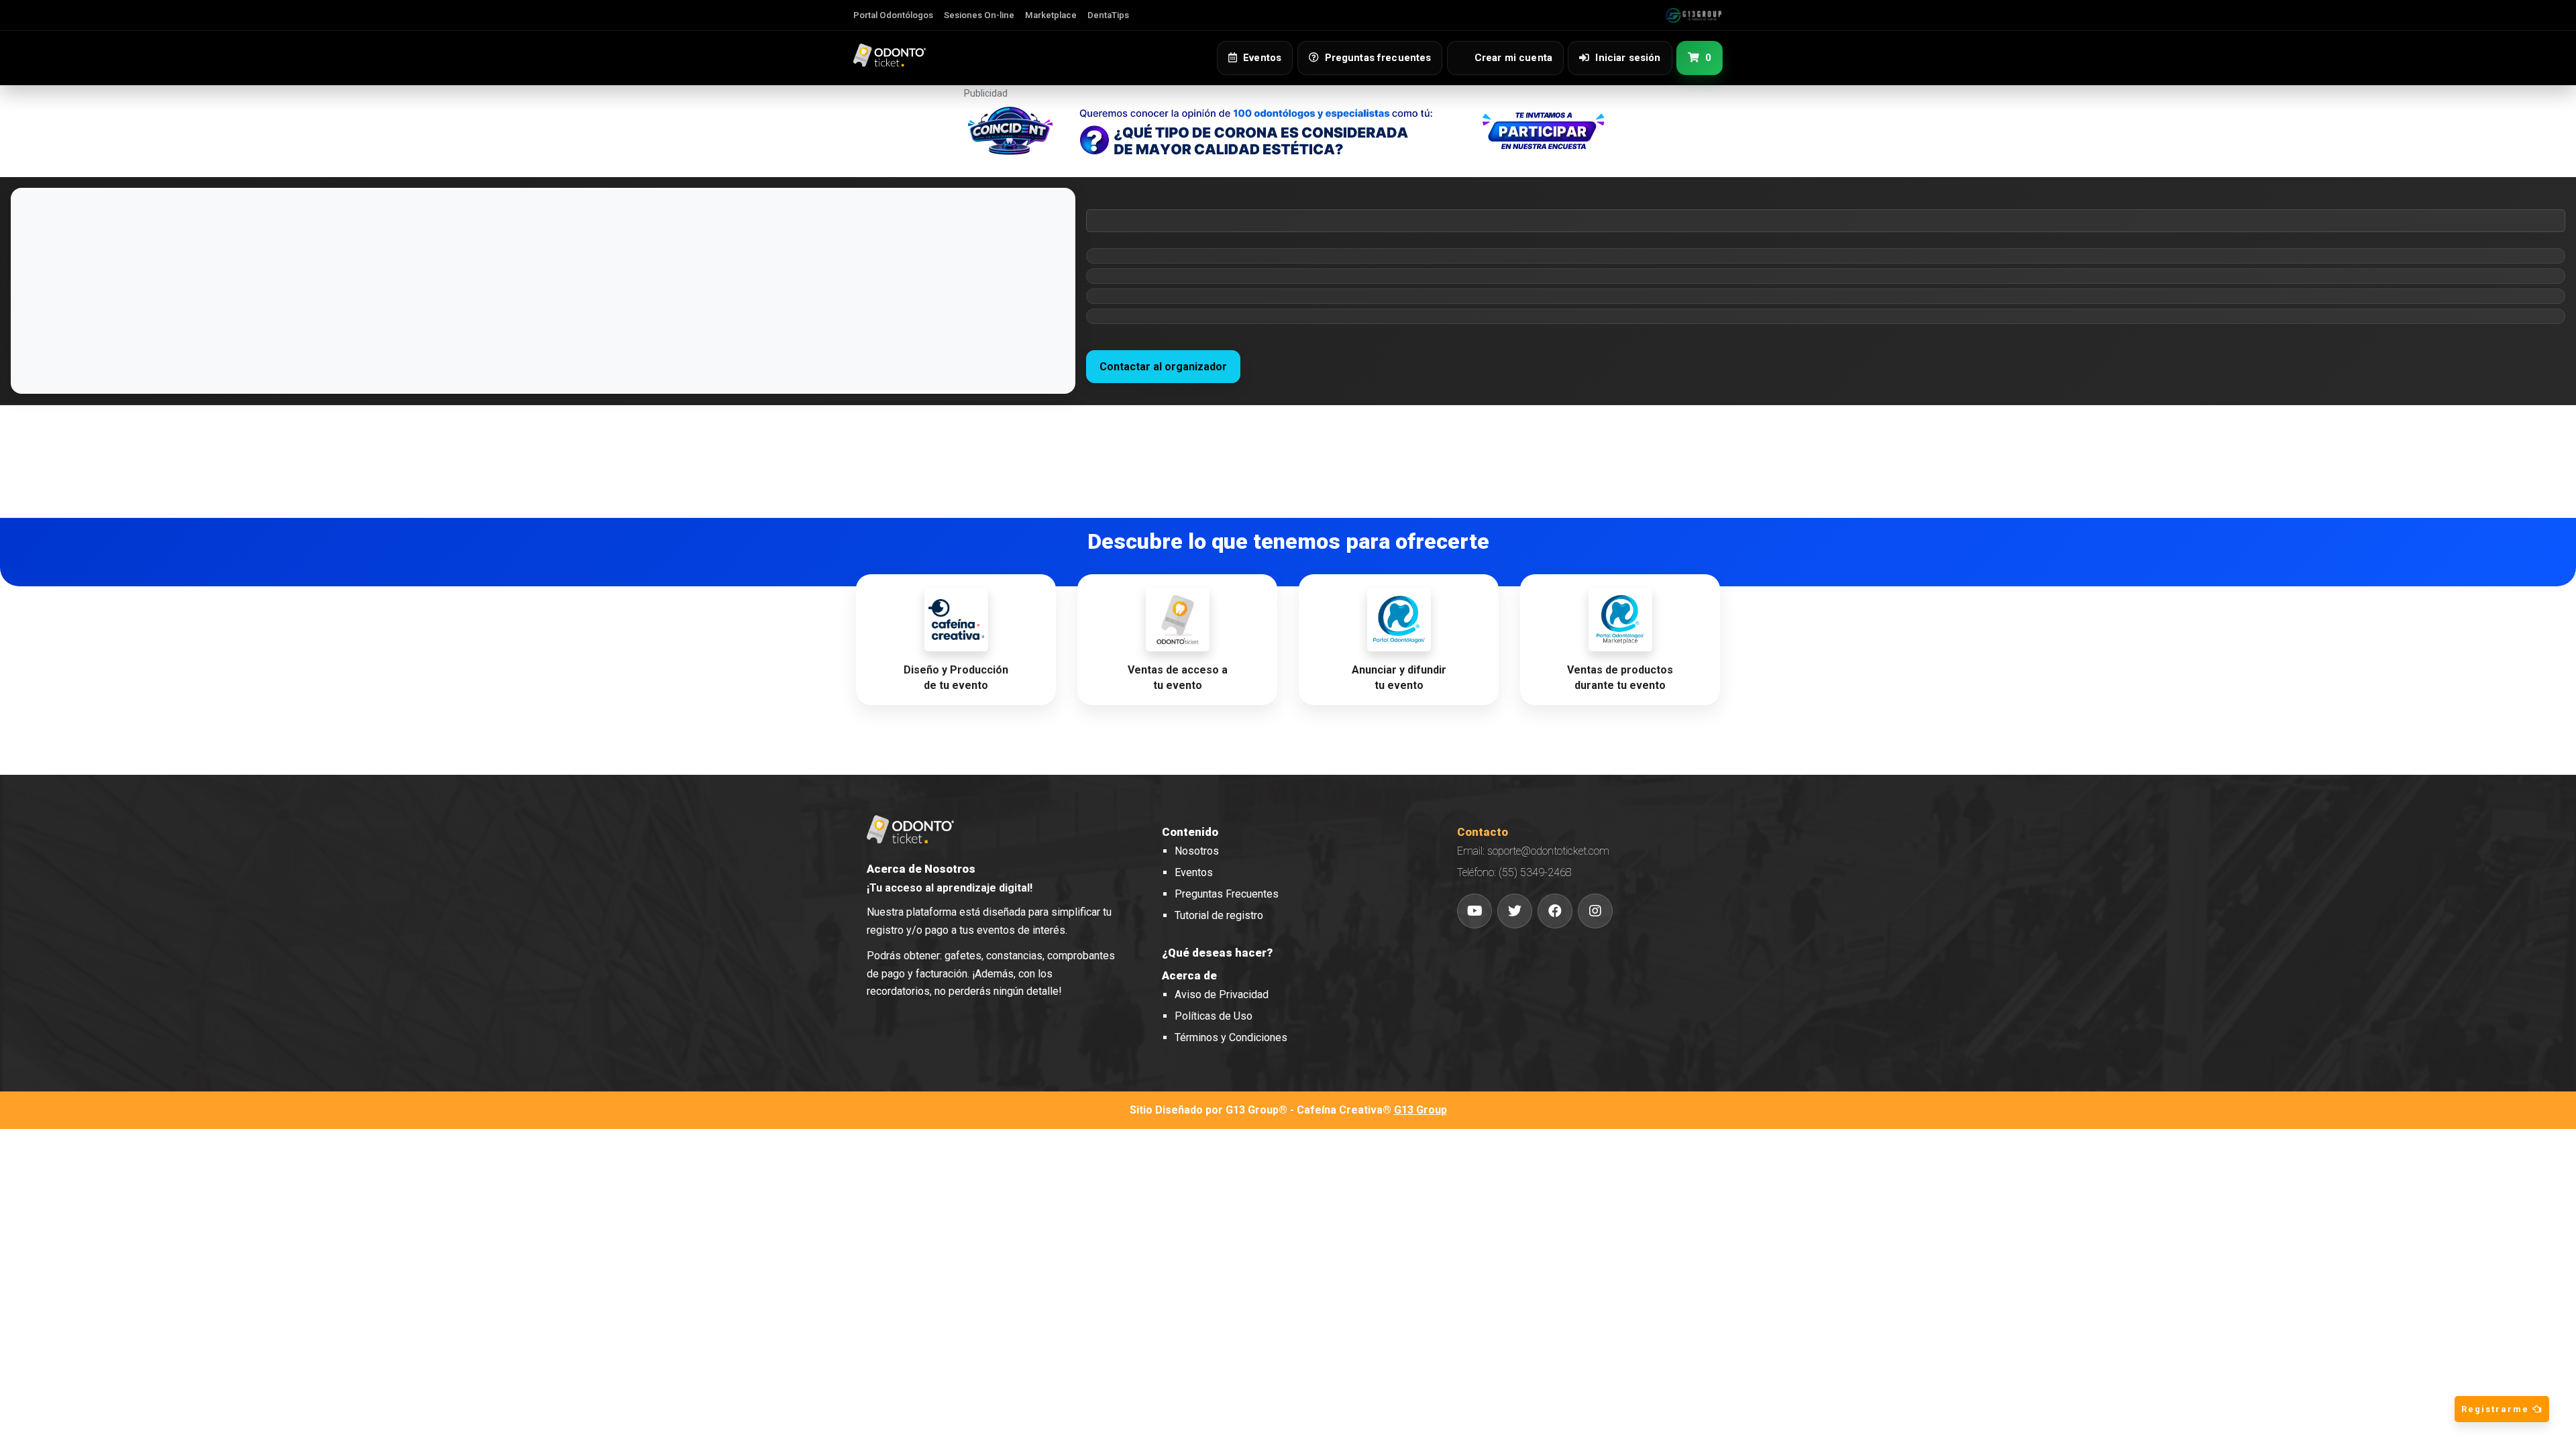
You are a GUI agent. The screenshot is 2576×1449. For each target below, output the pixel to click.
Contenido (1190, 832)
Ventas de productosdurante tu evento (1620, 678)
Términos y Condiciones (1231, 1037)
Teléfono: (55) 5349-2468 (1514, 872)
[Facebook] (1555, 911)
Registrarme (2497, 1409)
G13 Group (1420, 1110)
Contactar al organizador (1163, 367)
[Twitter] (1515, 911)
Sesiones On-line (979, 15)
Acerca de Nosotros (921, 869)
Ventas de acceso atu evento (1178, 678)
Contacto (1483, 832)
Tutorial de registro (1219, 915)
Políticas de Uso (1214, 1016)
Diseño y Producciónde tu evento (956, 678)
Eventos (1194, 872)
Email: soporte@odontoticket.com (1533, 851)
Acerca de (1189, 975)
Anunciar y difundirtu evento (1399, 678)
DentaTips (1108, 15)
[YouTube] (1474, 911)
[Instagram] (1595, 911)
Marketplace (1051, 15)
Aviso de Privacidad (1222, 995)
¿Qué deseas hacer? (1217, 953)
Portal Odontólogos (893, 15)
